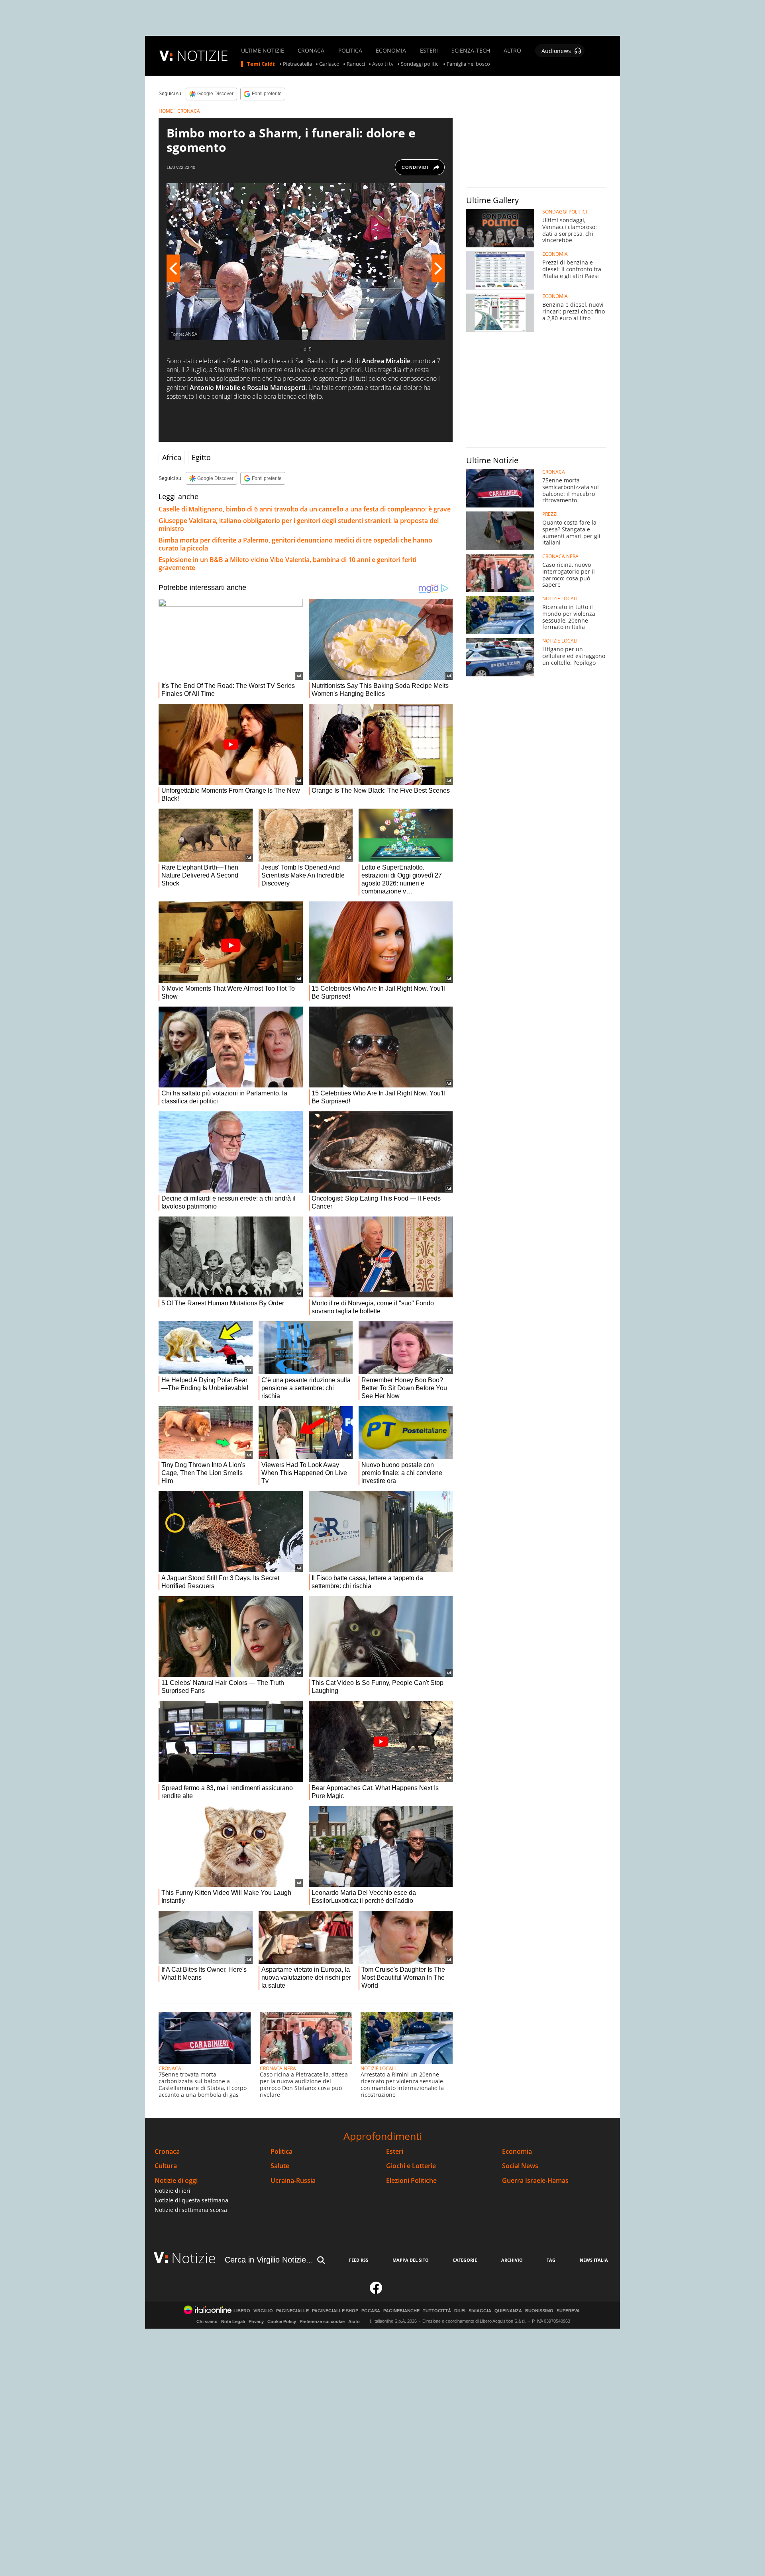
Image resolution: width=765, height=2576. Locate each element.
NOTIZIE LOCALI (378, 2068)
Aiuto (354, 2321)
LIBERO (242, 2311)
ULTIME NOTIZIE (263, 51)
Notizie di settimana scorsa (191, 2210)
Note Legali (233, 2321)
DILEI (460, 2311)
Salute (280, 2166)
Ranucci (356, 64)
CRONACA (311, 51)
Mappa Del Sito (411, 2260)
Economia (517, 2152)
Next (438, 268)
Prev (173, 268)
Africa (172, 457)
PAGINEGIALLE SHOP (335, 2311)
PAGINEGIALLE (292, 2311)
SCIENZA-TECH (471, 51)
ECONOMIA (391, 51)
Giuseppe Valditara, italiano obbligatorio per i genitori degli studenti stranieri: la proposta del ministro (299, 525)
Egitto (201, 457)
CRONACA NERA (278, 2068)
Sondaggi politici (420, 64)
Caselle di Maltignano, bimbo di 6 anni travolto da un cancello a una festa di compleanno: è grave (305, 509)
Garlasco (329, 64)
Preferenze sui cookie (322, 2321)
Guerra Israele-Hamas (535, 2181)
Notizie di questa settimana (191, 2200)
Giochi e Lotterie (411, 2166)
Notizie (194, 2258)
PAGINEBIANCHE (401, 2311)
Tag (551, 2260)
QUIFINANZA (508, 2311)
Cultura (166, 2166)
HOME (166, 111)
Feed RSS (359, 2260)
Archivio (512, 2260)
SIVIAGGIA (480, 2311)
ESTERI (429, 51)
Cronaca (167, 2152)
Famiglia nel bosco (468, 64)
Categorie (465, 2260)
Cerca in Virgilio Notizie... (269, 2260)
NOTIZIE (202, 56)
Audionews (556, 51)
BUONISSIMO (539, 2311)
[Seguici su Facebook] (376, 2291)
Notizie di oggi (176, 2181)
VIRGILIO (263, 2311)
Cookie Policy (282, 2321)
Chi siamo (207, 2321)
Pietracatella (297, 64)
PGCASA (371, 2311)
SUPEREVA (568, 2311)
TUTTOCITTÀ (437, 2311)
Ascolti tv (383, 64)
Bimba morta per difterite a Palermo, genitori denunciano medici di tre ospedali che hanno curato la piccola (295, 544)
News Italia (594, 2260)
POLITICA (350, 51)
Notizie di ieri (173, 2191)
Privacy (256, 2321)
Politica (281, 2152)
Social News (520, 2166)
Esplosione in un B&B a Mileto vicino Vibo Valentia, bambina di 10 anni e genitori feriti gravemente (287, 564)
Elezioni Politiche (411, 2181)
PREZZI (550, 514)
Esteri (395, 2152)
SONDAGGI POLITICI (565, 212)
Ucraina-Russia (293, 2181)
